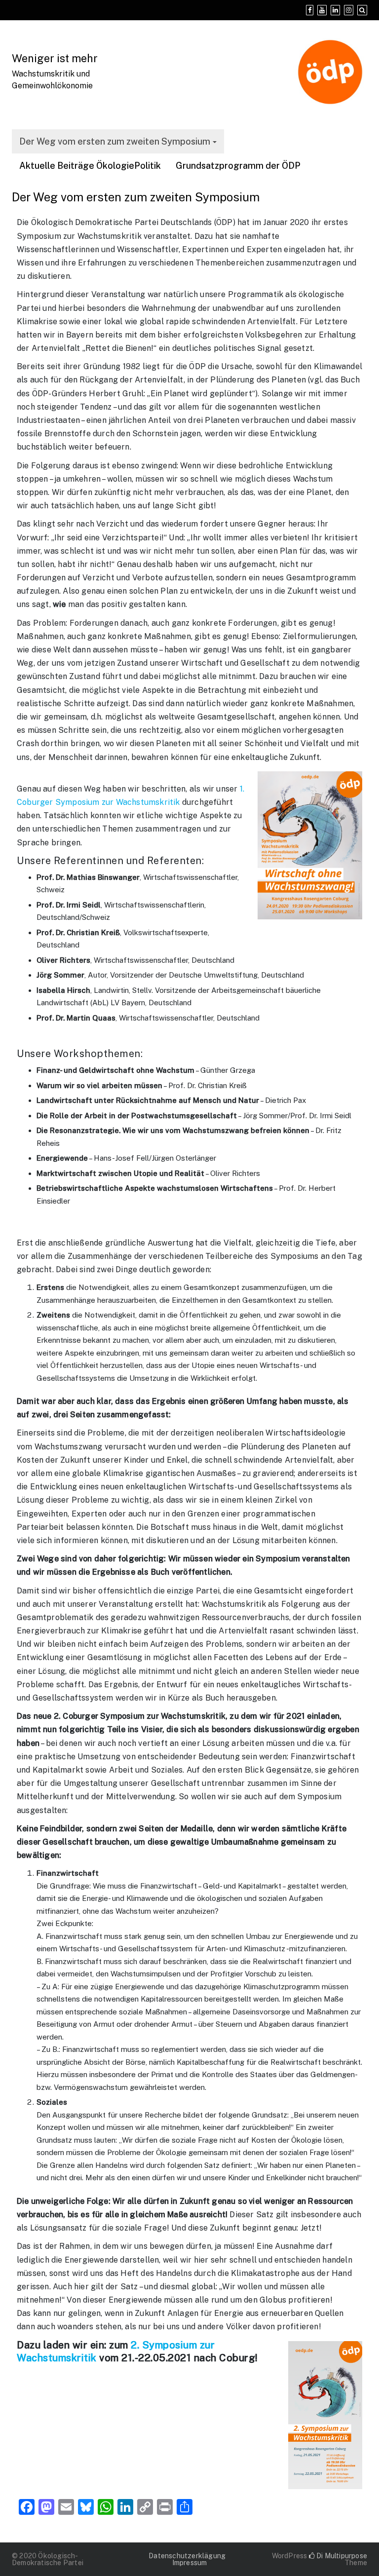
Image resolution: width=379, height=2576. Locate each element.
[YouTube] (322, 10)
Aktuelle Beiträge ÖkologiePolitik (90, 166)
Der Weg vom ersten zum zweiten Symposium (115, 141)
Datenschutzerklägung (187, 2556)
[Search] (362, 10)
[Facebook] (310, 10)
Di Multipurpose (341, 2556)
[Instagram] (349, 10)
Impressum (190, 2563)
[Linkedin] (335, 10)
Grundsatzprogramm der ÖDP (238, 166)
